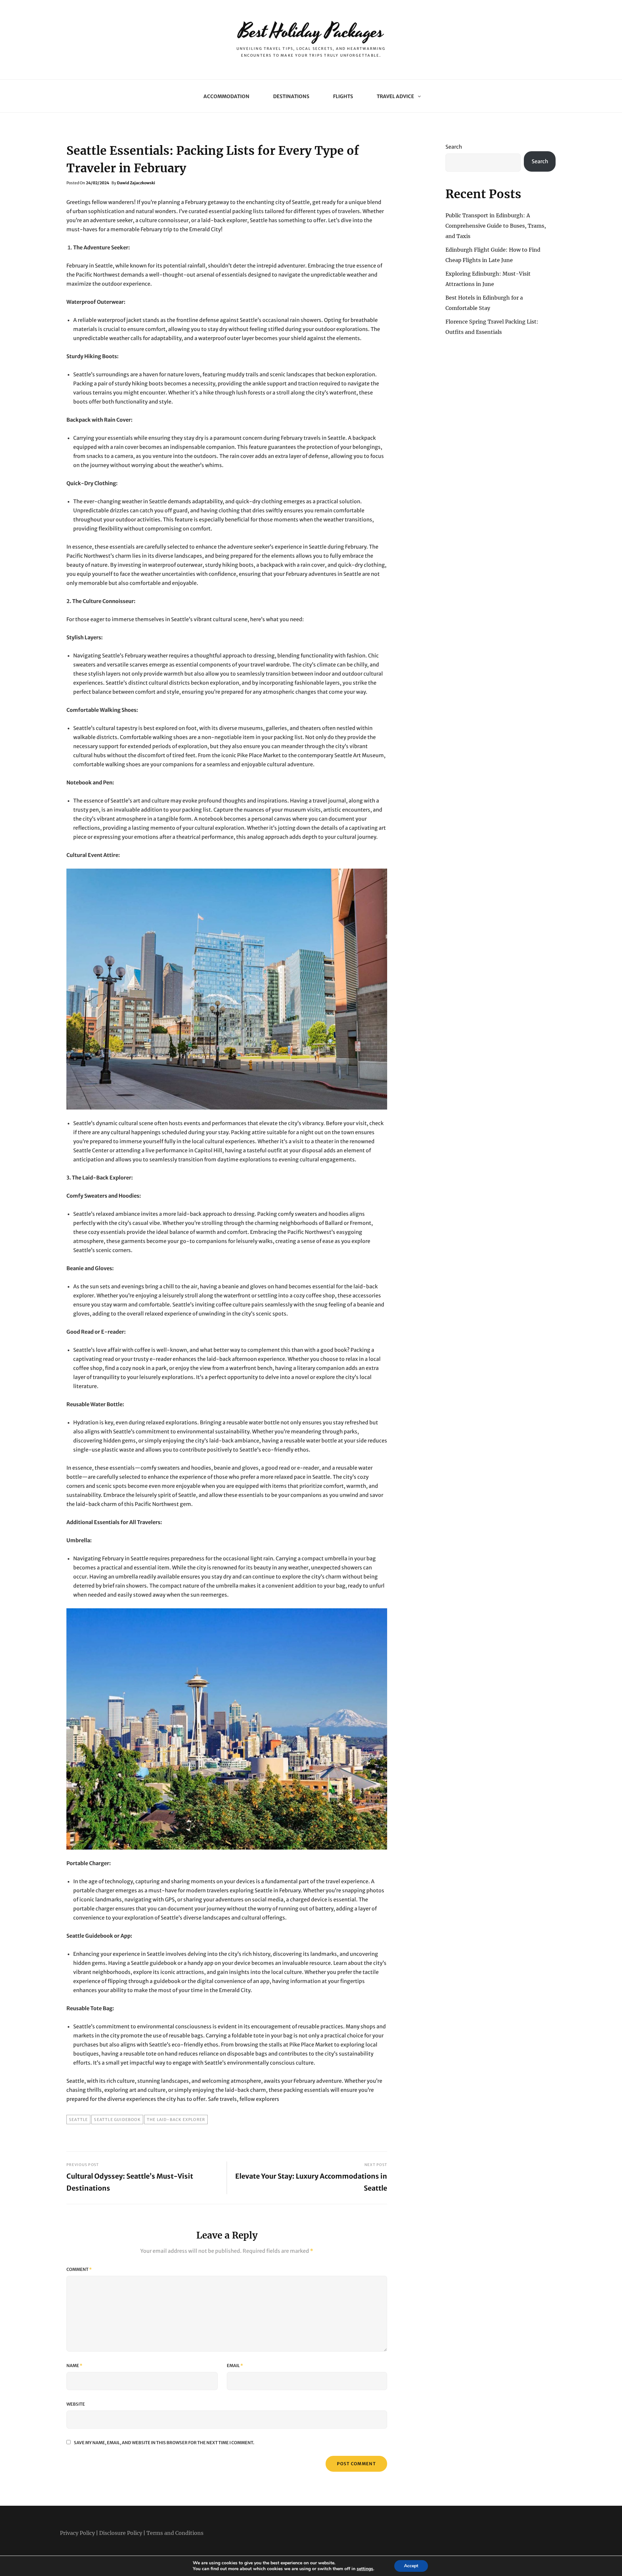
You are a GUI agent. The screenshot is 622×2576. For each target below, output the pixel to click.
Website (76, 2404)
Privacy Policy (77, 2533)
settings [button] (365, 2569)
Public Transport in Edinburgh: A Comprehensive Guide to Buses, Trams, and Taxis (496, 226)
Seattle (78, 2120)
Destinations (291, 96)
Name (74, 2366)
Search (454, 147)
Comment (79, 2269)
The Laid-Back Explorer (176, 2120)
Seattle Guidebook (117, 2120)
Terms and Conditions (175, 2533)
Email (235, 2366)
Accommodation (226, 96)
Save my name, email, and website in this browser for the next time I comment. (164, 2443)
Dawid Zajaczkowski (136, 183)
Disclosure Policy (121, 2533)
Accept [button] (411, 2566)
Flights (343, 96)
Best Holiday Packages (311, 32)
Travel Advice (395, 96)
